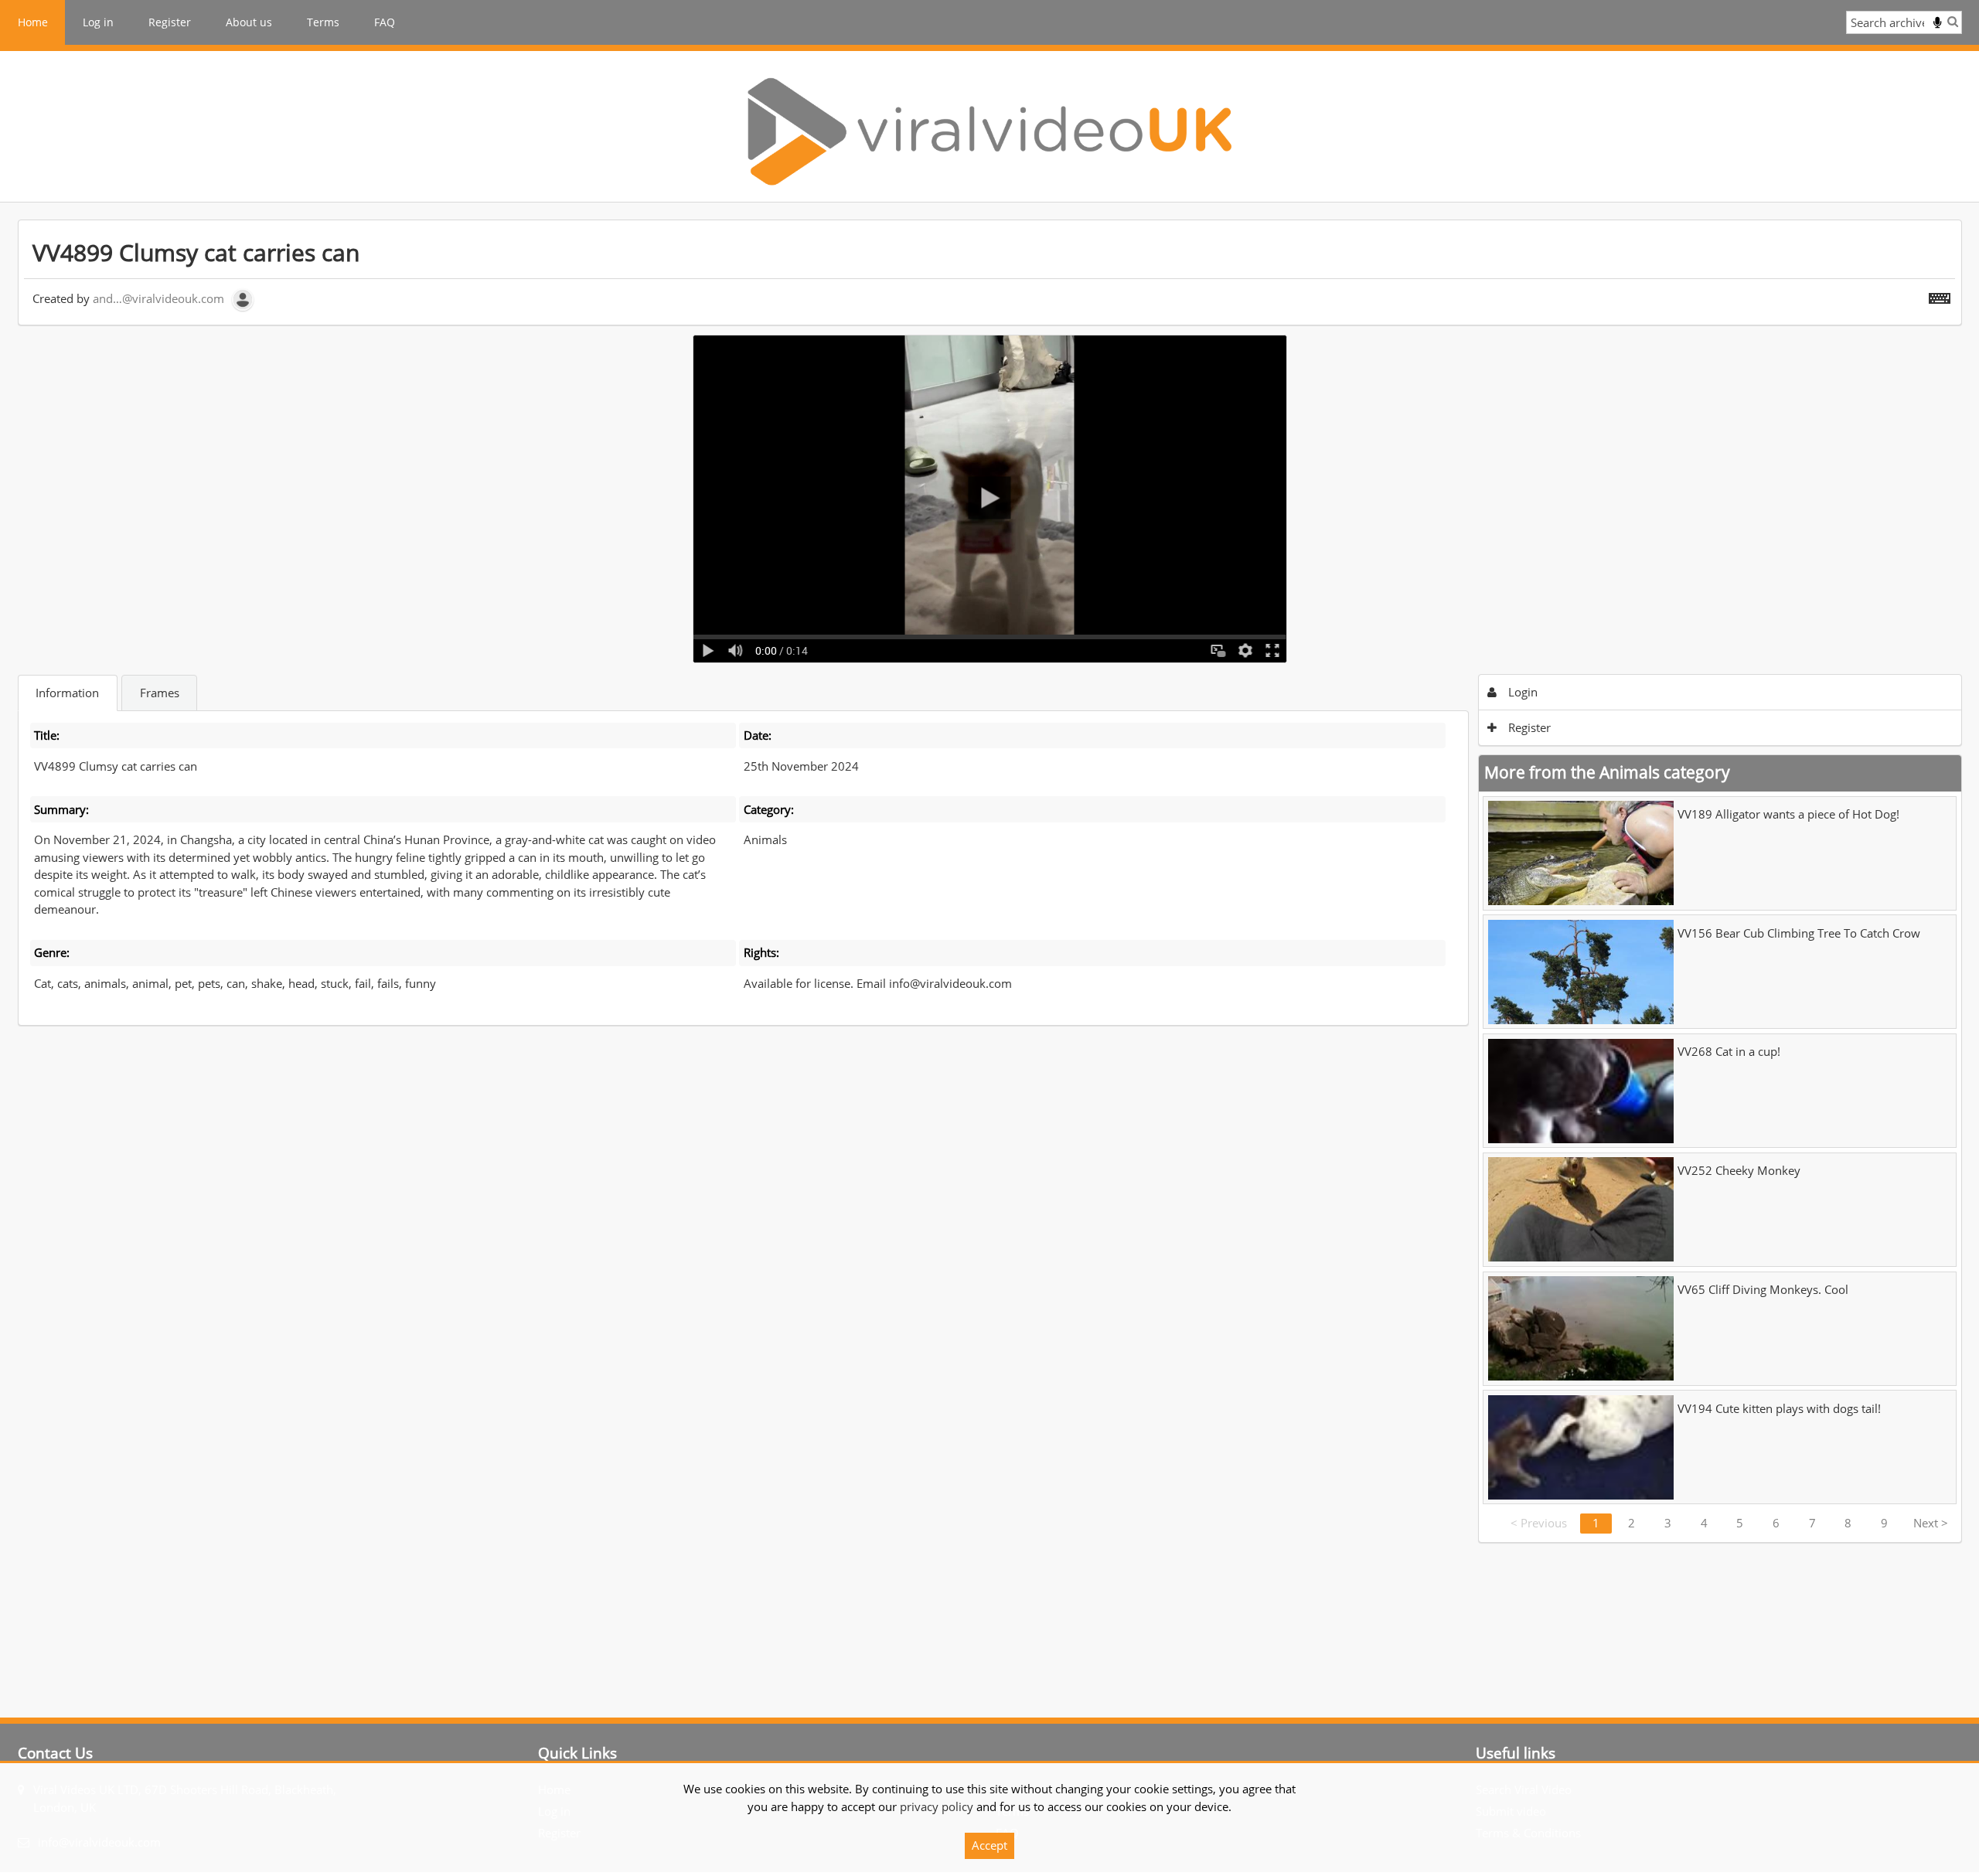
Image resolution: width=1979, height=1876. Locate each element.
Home (33, 22)
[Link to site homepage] (989, 131)
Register (170, 22)
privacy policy (937, 1806)
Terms (323, 22)
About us (249, 22)
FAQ (385, 22)
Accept (989, 1845)
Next (1931, 1523)
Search (1953, 21)
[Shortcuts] (1940, 295)
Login (1521, 692)
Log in (98, 22)
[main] (990, 881)
